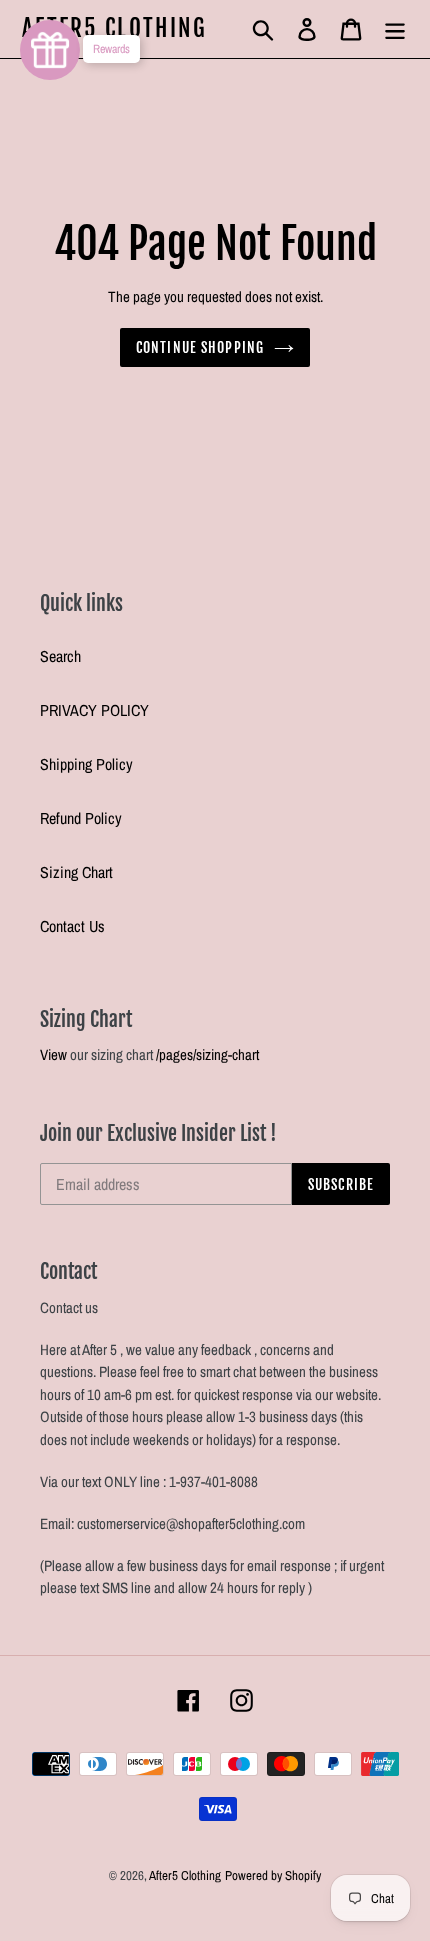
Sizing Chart (76, 872)
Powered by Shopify (273, 1875)
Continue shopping (200, 347)
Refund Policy (81, 818)
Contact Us (72, 926)
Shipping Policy (86, 764)
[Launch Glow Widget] (50, 50)
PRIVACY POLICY (94, 710)
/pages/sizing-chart (207, 1054)
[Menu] (395, 28)
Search (60, 656)
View (53, 1054)
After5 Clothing (115, 29)
